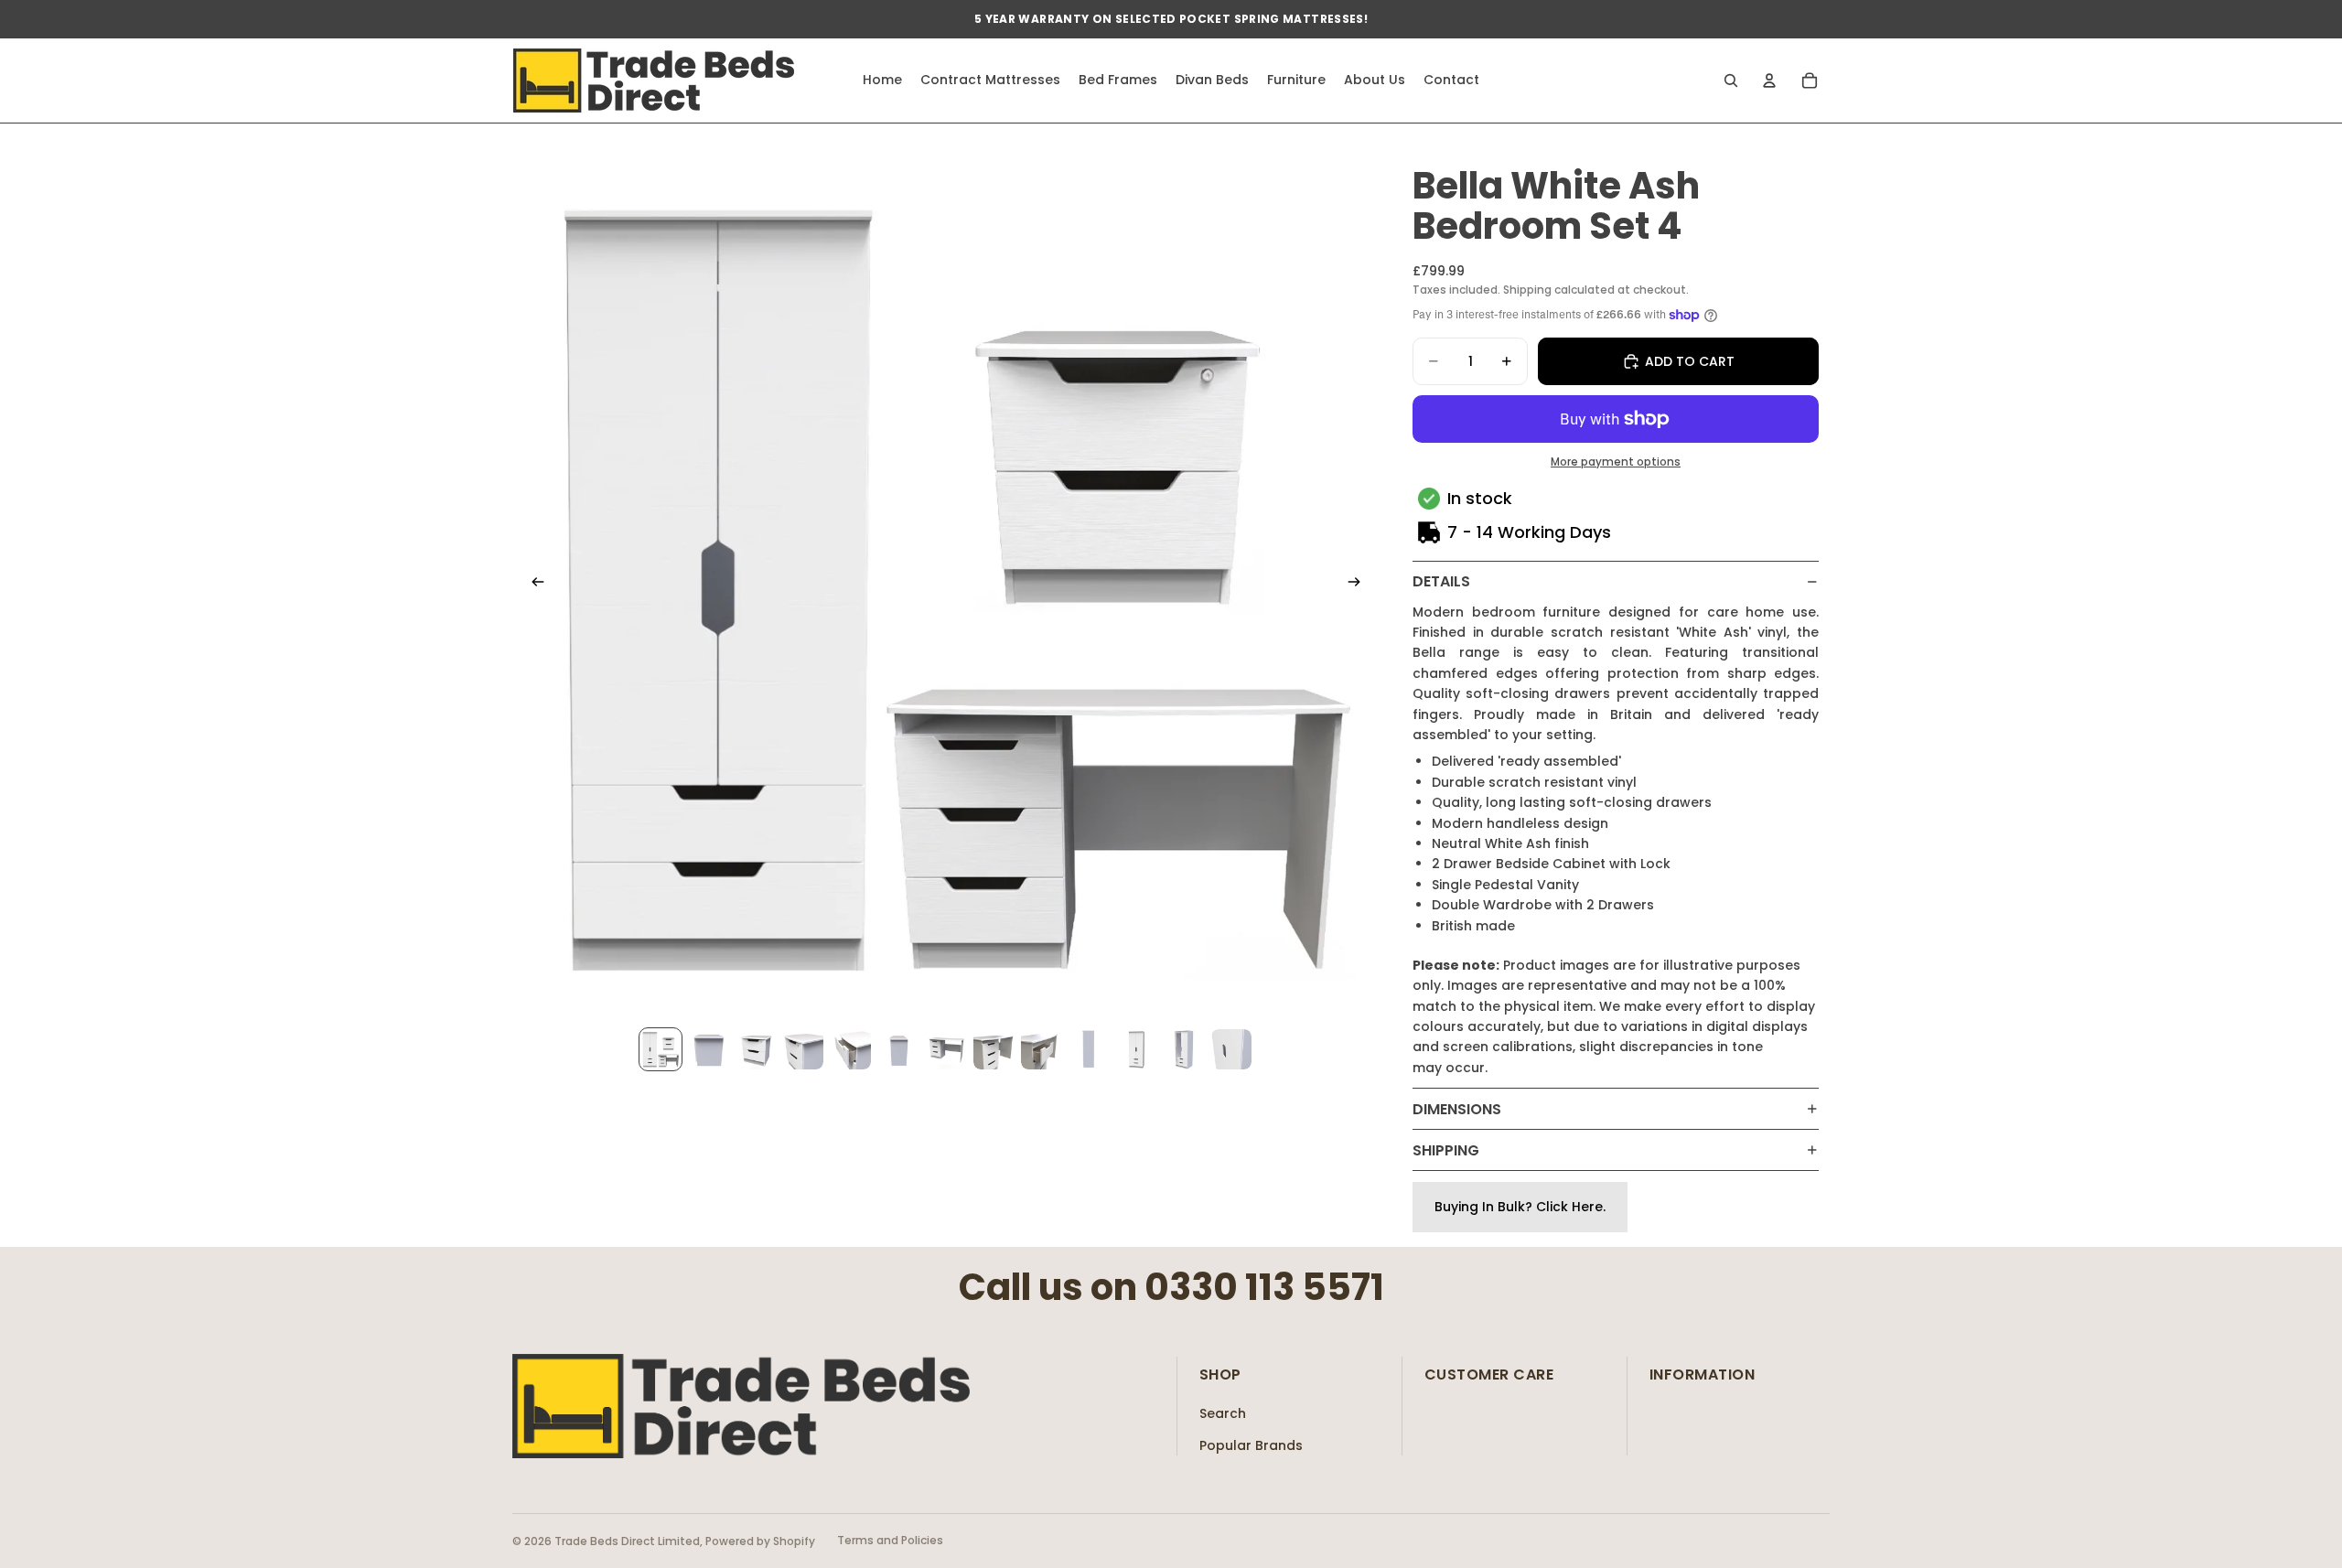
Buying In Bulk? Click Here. (1520, 1207)
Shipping (1446, 1150)
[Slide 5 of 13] (851, 1049)
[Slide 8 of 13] (994, 1049)
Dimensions (1457, 1109)
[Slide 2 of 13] (708, 1049)
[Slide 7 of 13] (946, 1049)
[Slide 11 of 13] (1136, 1049)
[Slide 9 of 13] (1041, 1049)
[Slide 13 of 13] (1231, 1049)
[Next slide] (1359, 585)
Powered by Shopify (760, 1541)
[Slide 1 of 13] (661, 1049)
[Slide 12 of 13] (1184, 1049)
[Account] (1769, 81)
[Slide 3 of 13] (756, 1049)
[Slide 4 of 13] (803, 1049)
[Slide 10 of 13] (1089, 1049)
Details (1441, 581)
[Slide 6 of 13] (898, 1049)
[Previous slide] (532, 585)
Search (1223, 1413)
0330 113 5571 (1264, 1287)
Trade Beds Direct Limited (627, 1541)
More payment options (1616, 462)
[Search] (1731, 81)
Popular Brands (1251, 1445)
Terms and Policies (890, 1540)
